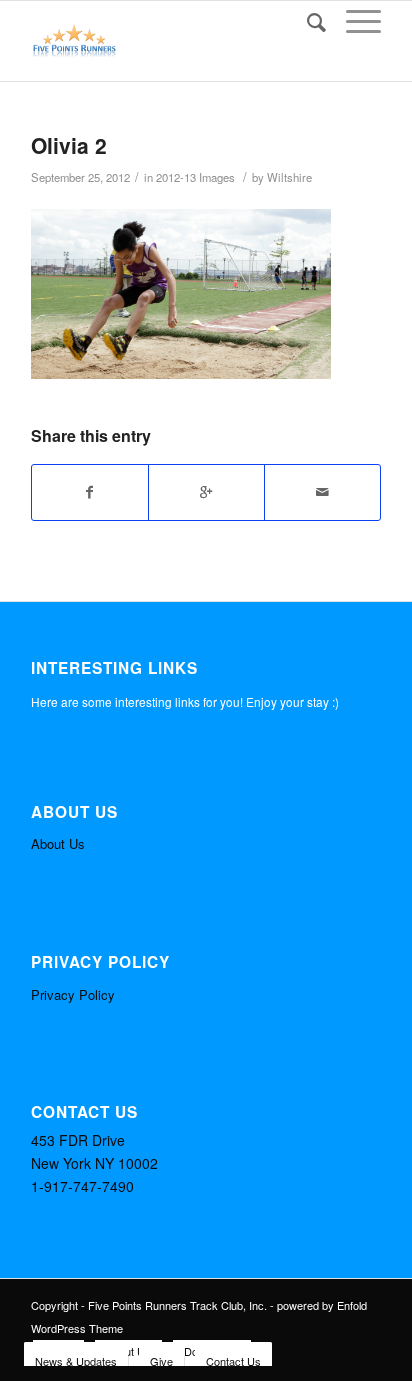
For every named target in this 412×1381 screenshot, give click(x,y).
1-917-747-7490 (82, 1186)
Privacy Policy (73, 994)
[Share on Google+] (206, 492)
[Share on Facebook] (90, 492)
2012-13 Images (195, 177)
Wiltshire (289, 177)
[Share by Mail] (322, 492)
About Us (58, 843)
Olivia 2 (69, 145)
